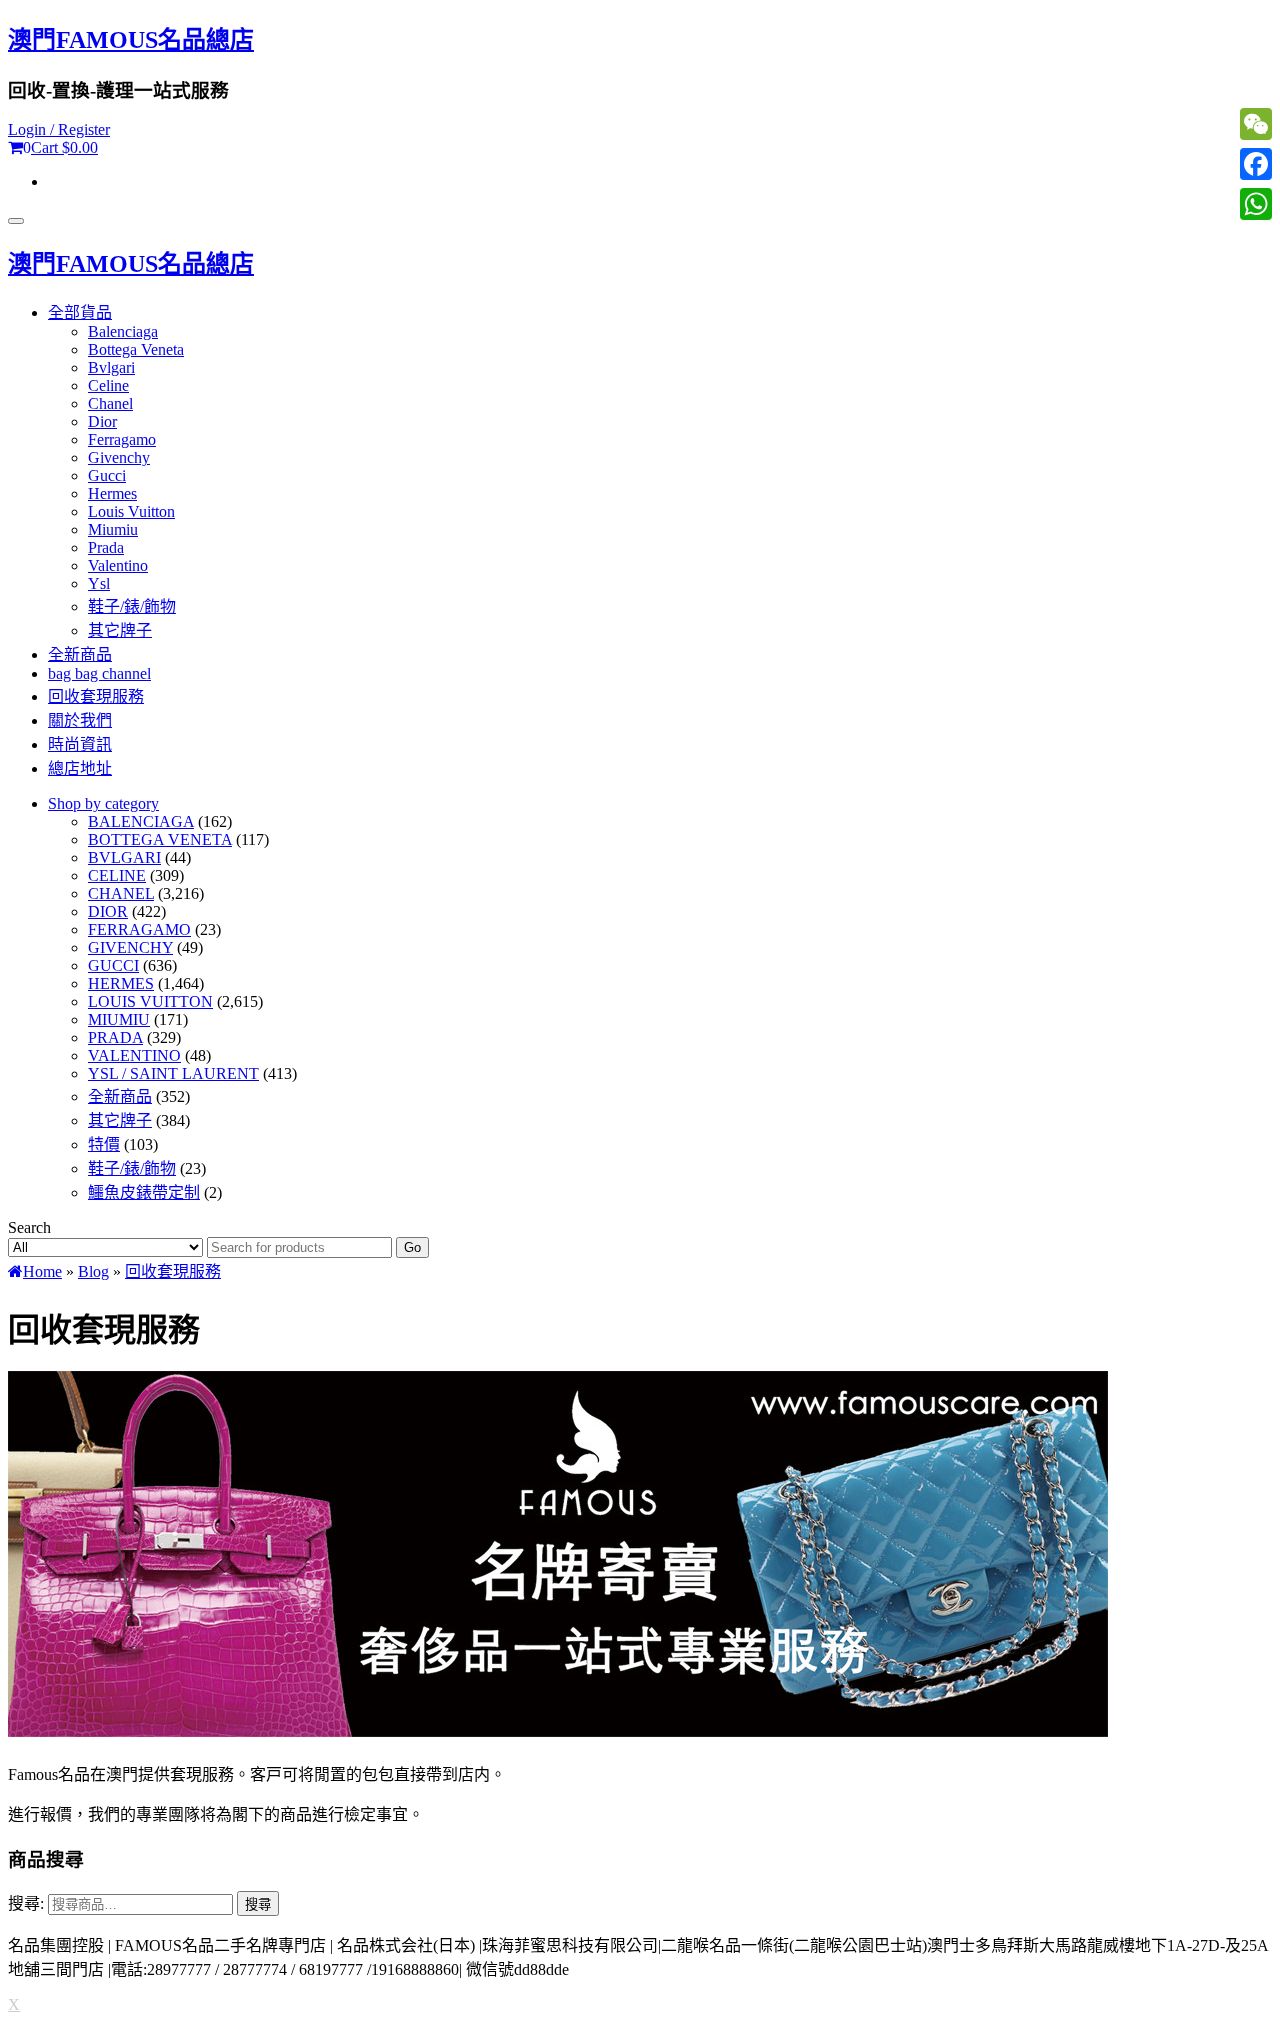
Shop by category (103, 803)
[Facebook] (1256, 164)
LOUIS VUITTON (150, 1001)
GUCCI (113, 965)
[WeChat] (1256, 124)
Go (412, 1247)
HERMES (121, 983)
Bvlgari (111, 367)
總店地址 (80, 768)
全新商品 (80, 654)
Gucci (107, 475)
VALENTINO (134, 1055)
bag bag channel (99, 673)
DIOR (108, 911)
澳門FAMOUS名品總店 (131, 40)
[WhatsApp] (1256, 204)
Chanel (110, 403)
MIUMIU (119, 1019)
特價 (104, 1144)
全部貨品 (80, 312)
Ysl (99, 583)
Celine (108, 385)
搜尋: (26, 1903)
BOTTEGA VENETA (160, 839)
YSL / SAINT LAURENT (173, 1073)
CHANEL (121, 893)
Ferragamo (122, 439)
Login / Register (59, 129)
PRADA (115, 1037)
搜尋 (258, 1904)
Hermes (112, 493)
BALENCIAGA (141, 821)
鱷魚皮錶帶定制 (144, 1192)
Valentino (118, 565)
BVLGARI (124, 857)
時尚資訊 (80, 744)
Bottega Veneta (136, 349)
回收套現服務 (96, 696)
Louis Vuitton (131, 511)
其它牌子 (120, 630)
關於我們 (80, 720)
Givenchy (119, 457)
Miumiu (113, 529)
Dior (102, 421)
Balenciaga (123, 331)
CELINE (117, 875)
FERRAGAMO (139, 929)
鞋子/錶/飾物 (132, 606)
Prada (106, 547)
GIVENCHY (130, 947)
